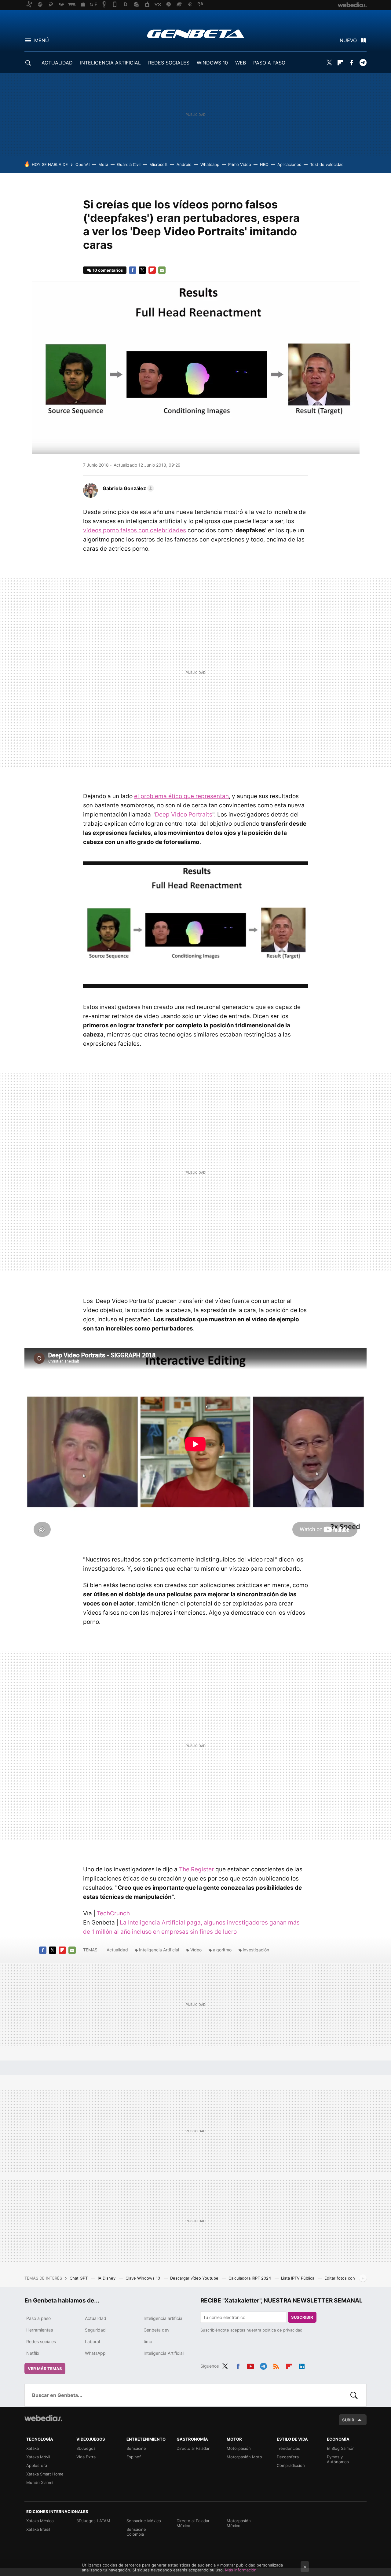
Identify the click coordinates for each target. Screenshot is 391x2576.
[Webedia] (43, 2418)
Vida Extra (86, 2457)
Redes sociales (41, 2341)
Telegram (363, 63)
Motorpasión (239, 2448)
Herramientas (40, 2330)
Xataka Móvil (38, 2457)
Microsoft (159, 164)
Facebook (352, 63)
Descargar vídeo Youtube (195, 2278)
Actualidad (117, 1950)
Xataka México (40, 2521)
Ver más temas (45, 2369)
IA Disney (107, 2278)
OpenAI (82, 164)
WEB (241, 63)
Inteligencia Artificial (159, 1950)
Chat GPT (79, 2278)
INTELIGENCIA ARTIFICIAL (110, 63)
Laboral (92, 2341)
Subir (348, 2420)
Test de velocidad (327, 164)
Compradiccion (291, 2465)
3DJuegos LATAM (93, 2521)
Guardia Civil (129, 164)
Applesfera (37, 2465)
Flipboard (340, 63)
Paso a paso (38, 2318)
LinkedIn (302, 2365)
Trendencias (288, 2448)
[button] (127, 488)
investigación (256, 1950)
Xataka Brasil (38, 2529)
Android (184, 164)
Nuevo (348, 40)
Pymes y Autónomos (338, 2459)
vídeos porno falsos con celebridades (135, 530)
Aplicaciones (289, 164)
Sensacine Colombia (136, 2532)
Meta (103, 164)
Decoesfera (288, 2457)
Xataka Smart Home (45, 2474)
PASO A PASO (269, 63)
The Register (196, 1869)
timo (148, 2341)
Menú (42, 40)
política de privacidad (282, 2330)
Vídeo (196, 1950)
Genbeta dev (157, 2330)
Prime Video (240, 164)
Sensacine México (144, 2521)
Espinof (134, 2457)
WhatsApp (95, 2353)
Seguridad (95, 2330)
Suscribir (302, 2317)
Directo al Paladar (193, 2448)
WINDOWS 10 (212, 63)
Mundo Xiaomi (40, 2482)
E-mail (162, 270)
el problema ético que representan (181, 796)
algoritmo (222, 1950)
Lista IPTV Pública (298, 2278)
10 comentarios (108, 270)
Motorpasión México (239, 2523)
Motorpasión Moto (244, 2457)
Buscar (354, 2395)
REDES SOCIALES (169, 63)
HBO (264, 164)
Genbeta (196, 34)
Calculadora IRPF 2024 (250, 2278)
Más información (241, 2570)
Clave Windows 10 (143, 2278)
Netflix (33, 2353)
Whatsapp (210, 164)
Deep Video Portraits (184, 815)
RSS (276, 2365)
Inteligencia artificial (163, 2318)
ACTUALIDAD (57, 63)
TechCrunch (113, 1913)
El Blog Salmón (341, 2448)
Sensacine (136, 2448)
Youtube (250, 2365)
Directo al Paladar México (193, 2523)
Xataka (33, 2448)
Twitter (329, 63)
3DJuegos (86, 2448)
